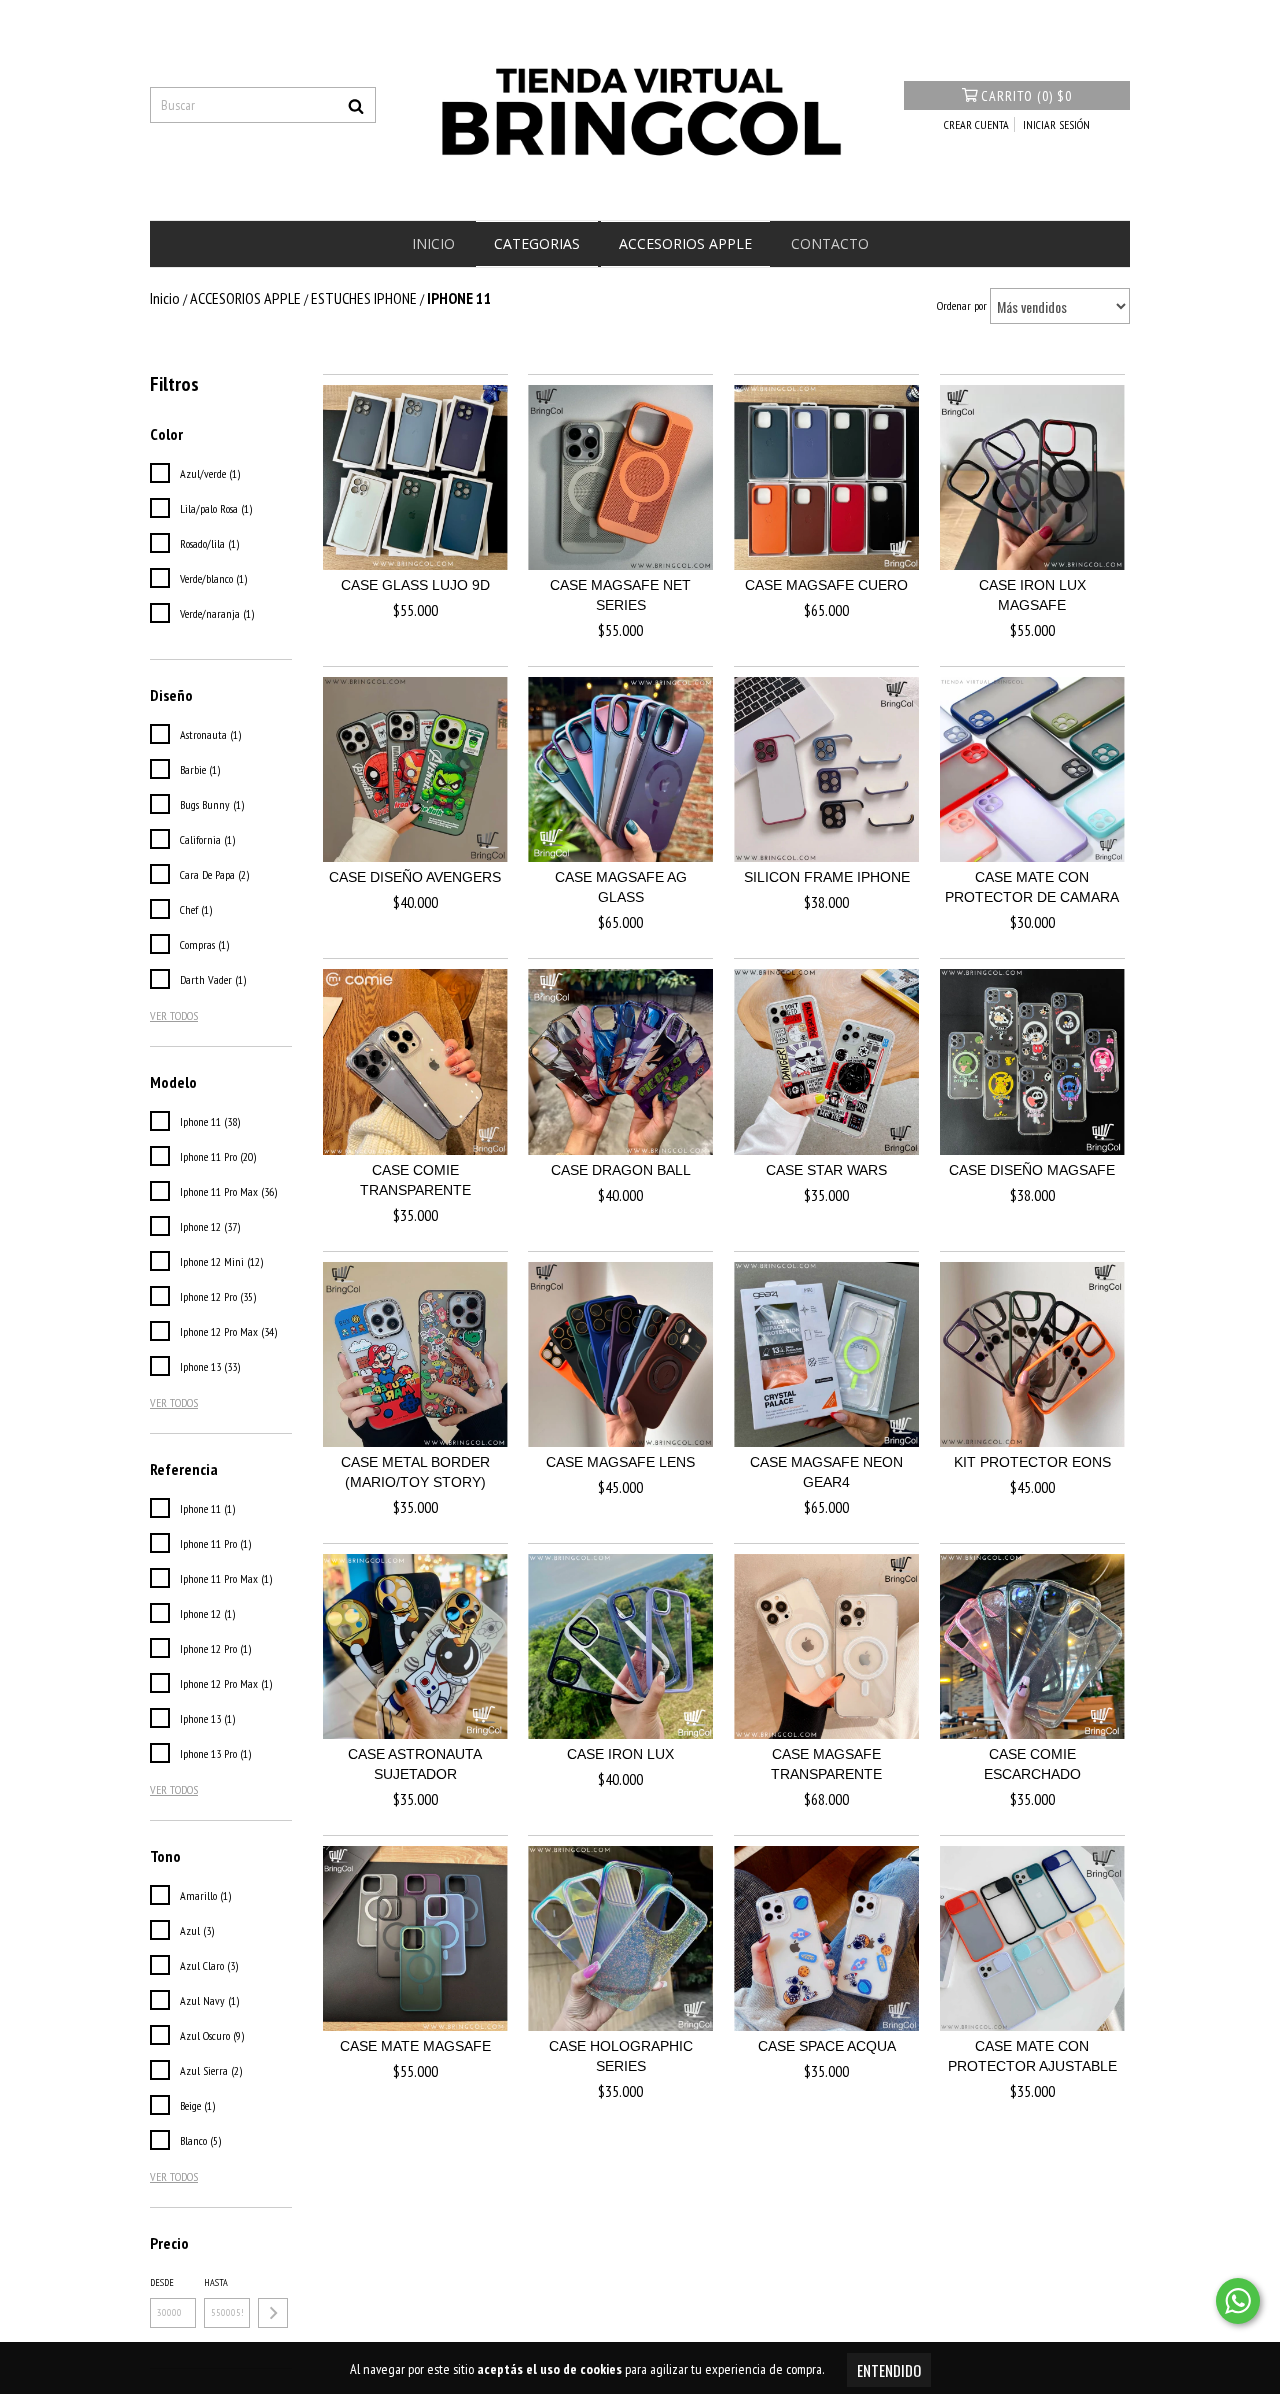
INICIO (433, 243)
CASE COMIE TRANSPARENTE (415, 1180)
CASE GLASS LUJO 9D (415, 585)
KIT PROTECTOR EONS (1032, 1462)
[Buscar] (356, 105)
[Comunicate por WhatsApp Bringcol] (1238, 2301)
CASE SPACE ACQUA (827, 2046)
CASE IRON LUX (620, 1754)
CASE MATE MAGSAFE (415, 2046)
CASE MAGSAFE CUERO (826, 585)
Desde (162, 2282)
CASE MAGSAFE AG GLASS (621, 887)
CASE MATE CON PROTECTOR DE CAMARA (1032, 887)
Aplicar (273, 2313)
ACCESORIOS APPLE (685, 243)
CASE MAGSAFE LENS (620, 1462)
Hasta (216, 2282)
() (1026, 96)
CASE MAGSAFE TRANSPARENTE (826, 1764)
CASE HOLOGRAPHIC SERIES (621, 2056)
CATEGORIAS (537, 243)
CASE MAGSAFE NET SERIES (620, 595)
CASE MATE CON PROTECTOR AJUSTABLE (1032, 2056)
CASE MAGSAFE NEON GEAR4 (826, 1472)
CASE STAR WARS (826, 1170)
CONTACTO (830, 243)
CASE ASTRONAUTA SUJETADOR (415, 1764)
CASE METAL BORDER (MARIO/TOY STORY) (415, 1472)
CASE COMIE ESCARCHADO (1032, 1764)
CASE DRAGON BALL (621, 1170)
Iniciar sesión (1056, 124)
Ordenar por (962, 305)
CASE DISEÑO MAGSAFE (1032, 1170)
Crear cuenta (976, 124)
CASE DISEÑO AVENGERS (415, 877)
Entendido (889, 2370)
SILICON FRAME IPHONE (827, 877)
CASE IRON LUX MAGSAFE (1032, 595)
